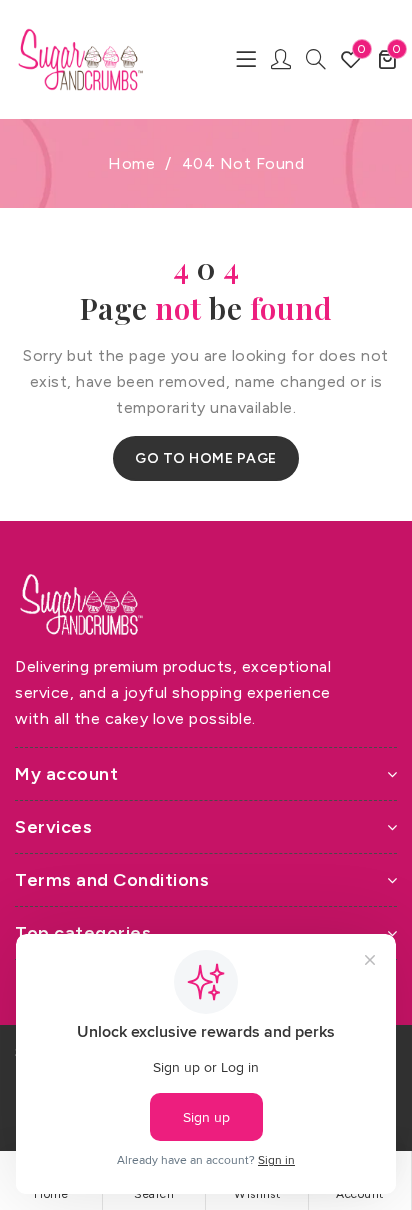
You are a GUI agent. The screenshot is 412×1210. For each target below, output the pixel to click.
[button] (387, 59)
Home (131, 163)
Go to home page (206, 458)
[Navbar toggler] (246, 59)
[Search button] (316, 59)
